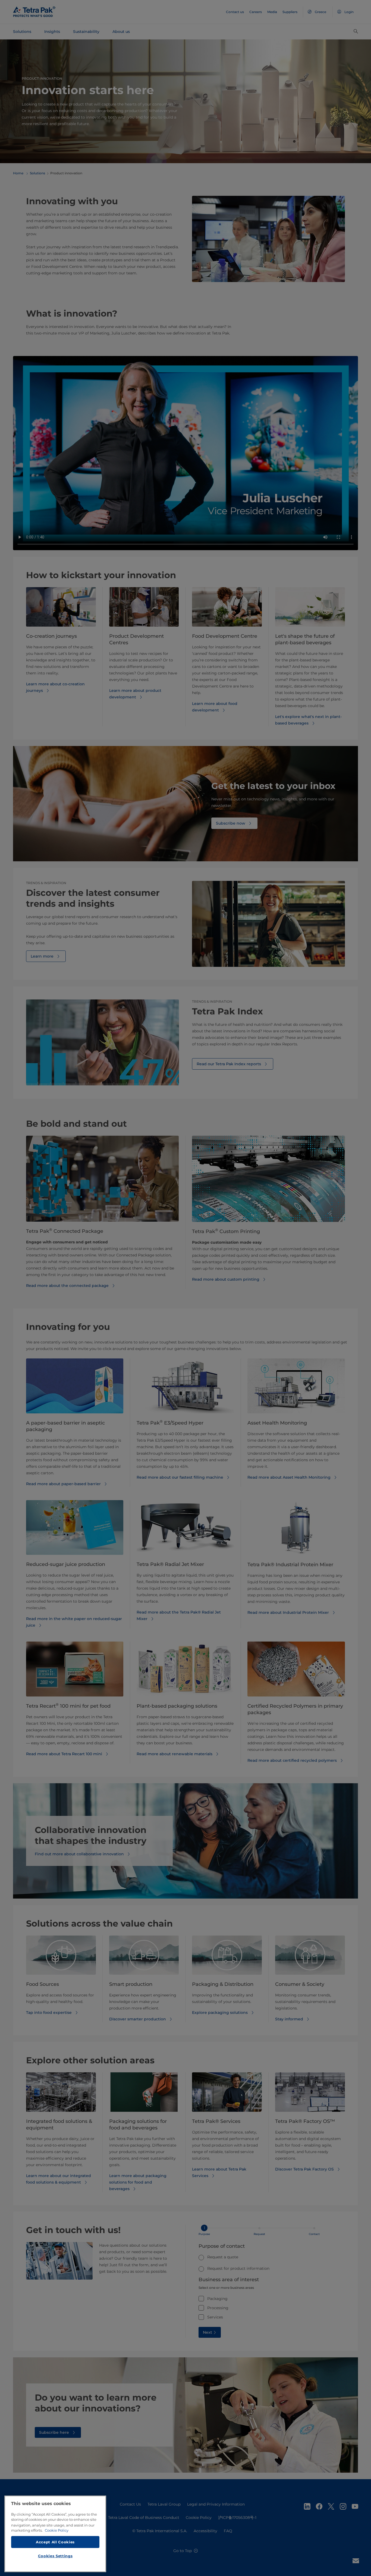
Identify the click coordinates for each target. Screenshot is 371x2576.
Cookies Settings (55, 2556)
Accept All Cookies (55, 2542)
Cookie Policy (57, 2530)
